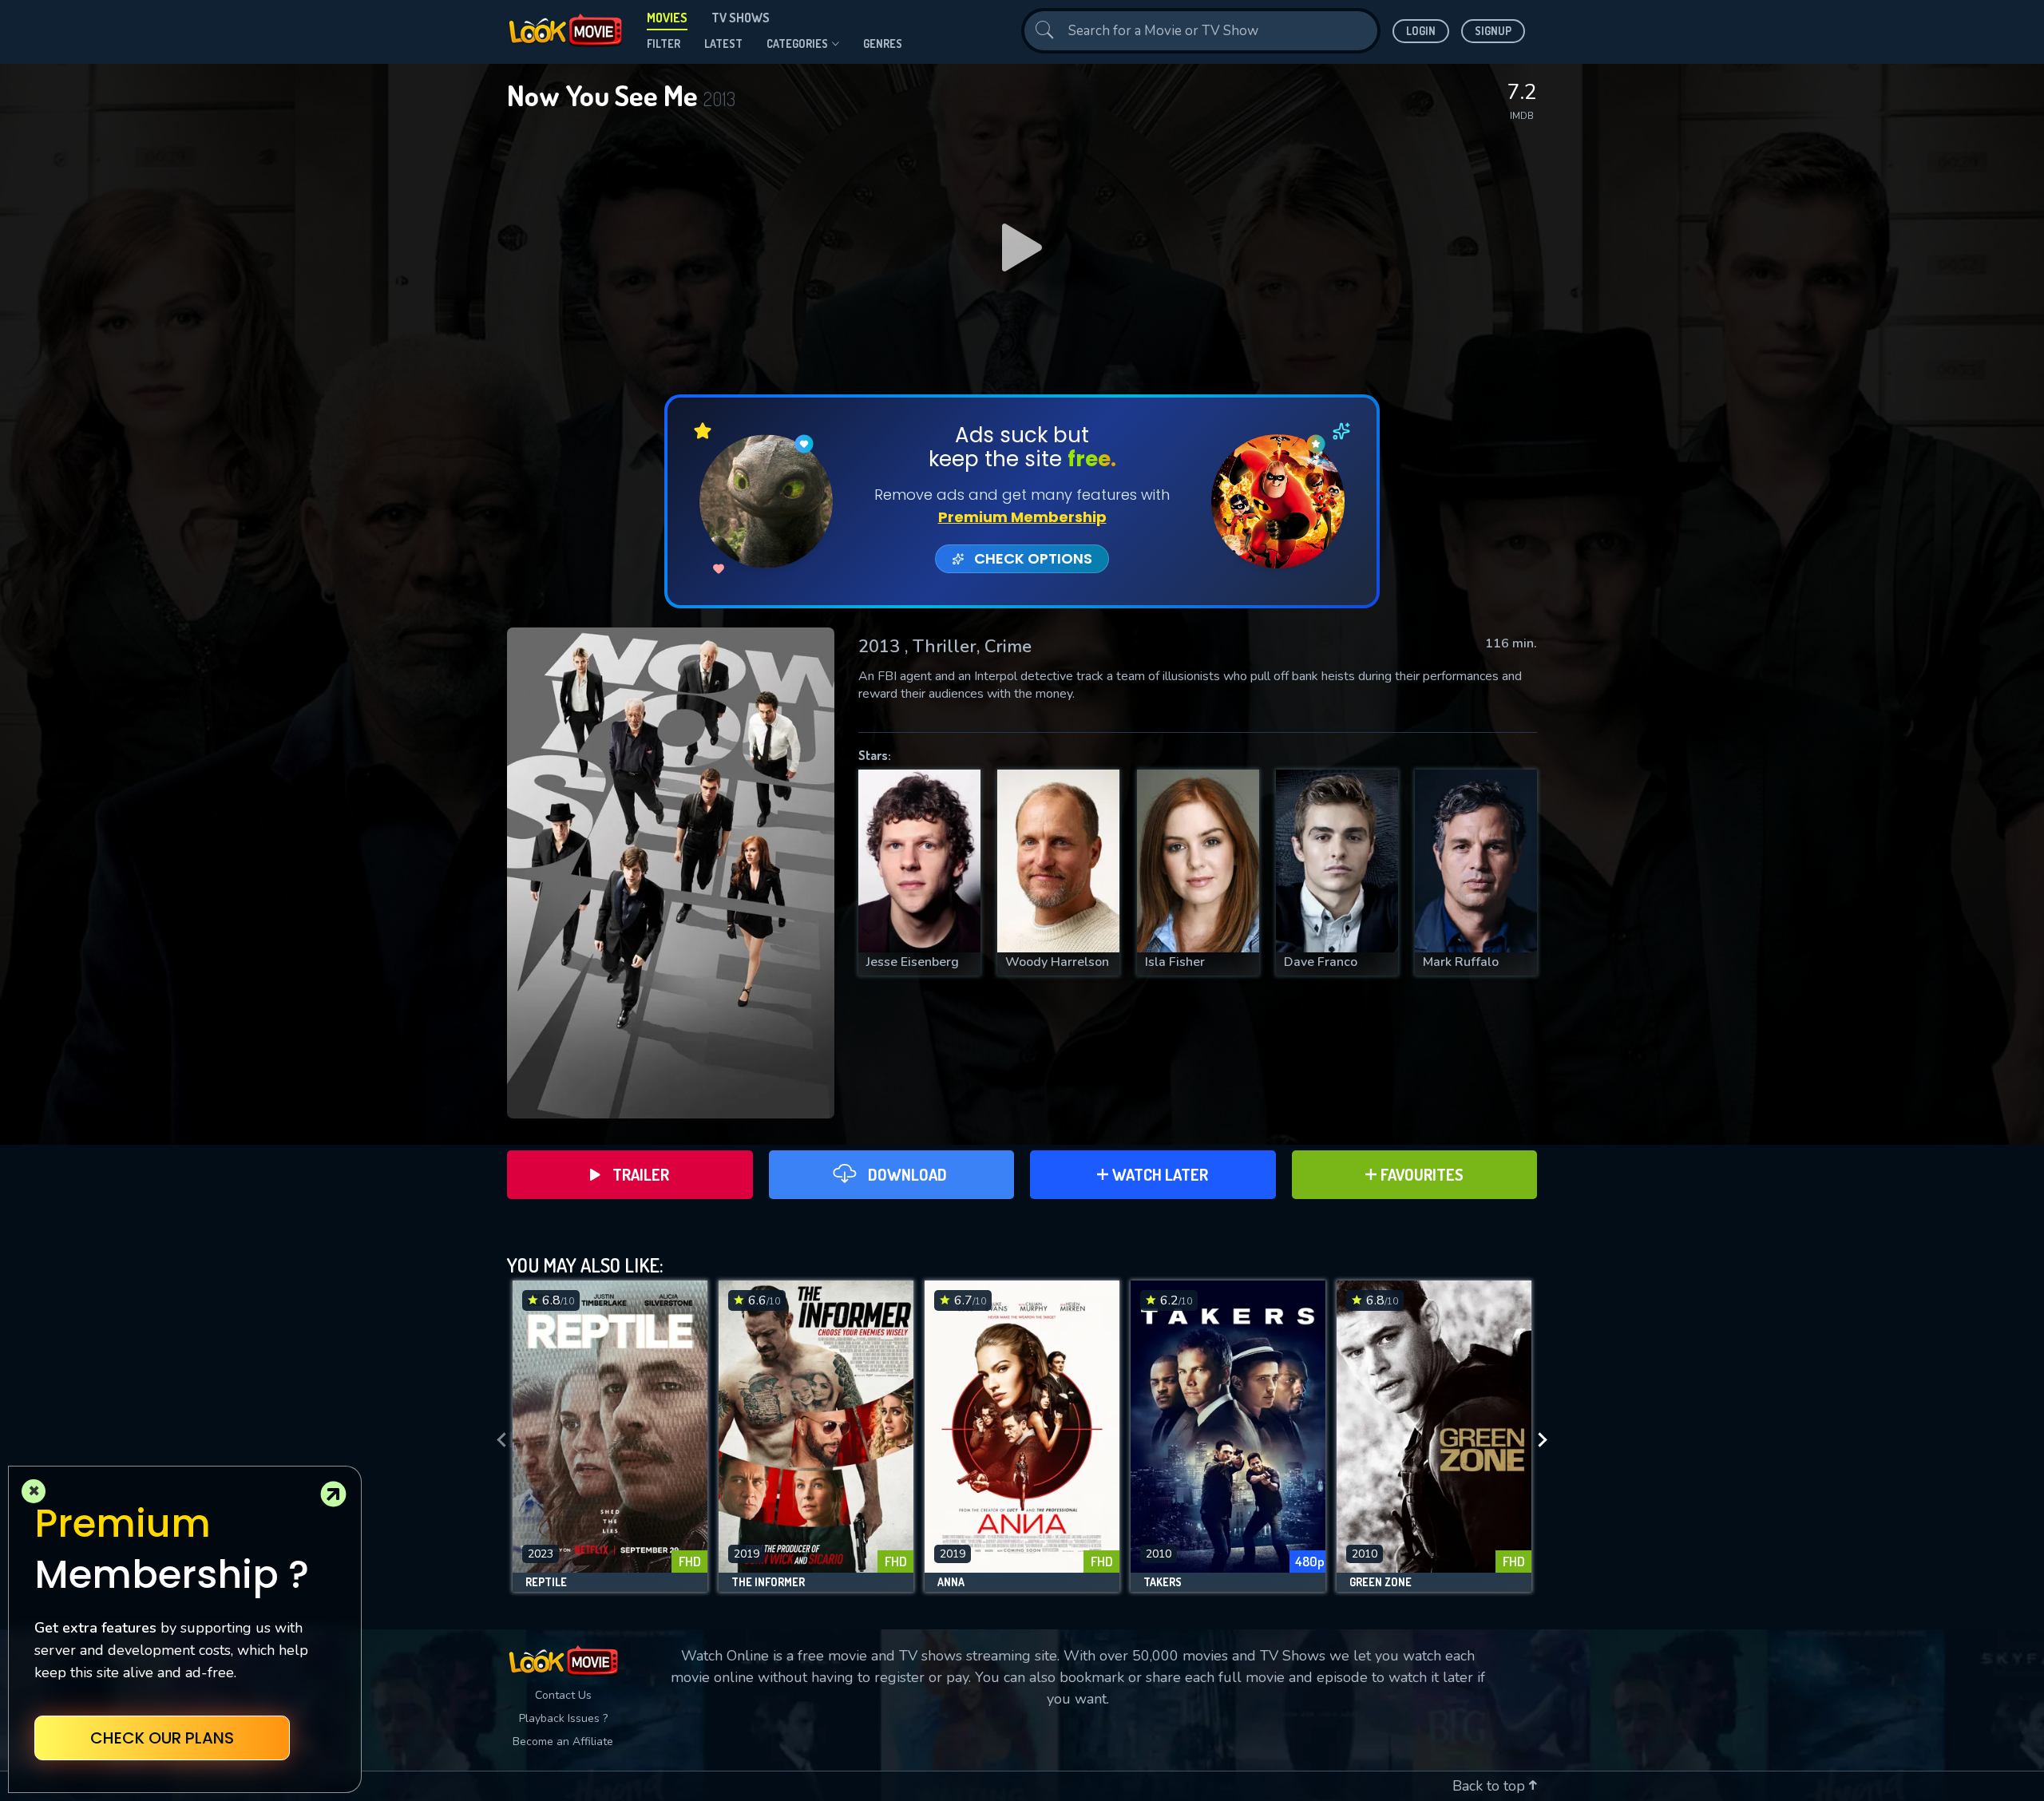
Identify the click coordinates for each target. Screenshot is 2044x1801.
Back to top (1491, 1786)
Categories (797, 44)
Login (1421, 31)
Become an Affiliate (563, 1742)
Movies (667, 18)
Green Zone (1380, 1582)
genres (883, 44)
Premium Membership (1022, 517)
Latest (723, 44)
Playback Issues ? (563, 1718)
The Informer (768, 1582)
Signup (1493, 31)
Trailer (641, 1174)
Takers (1163, 1582)
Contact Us (563, 1695)
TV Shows (741, 18)
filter (664, 44)
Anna (951, 1582)
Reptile (546, 1582)
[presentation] (497, 1440)
